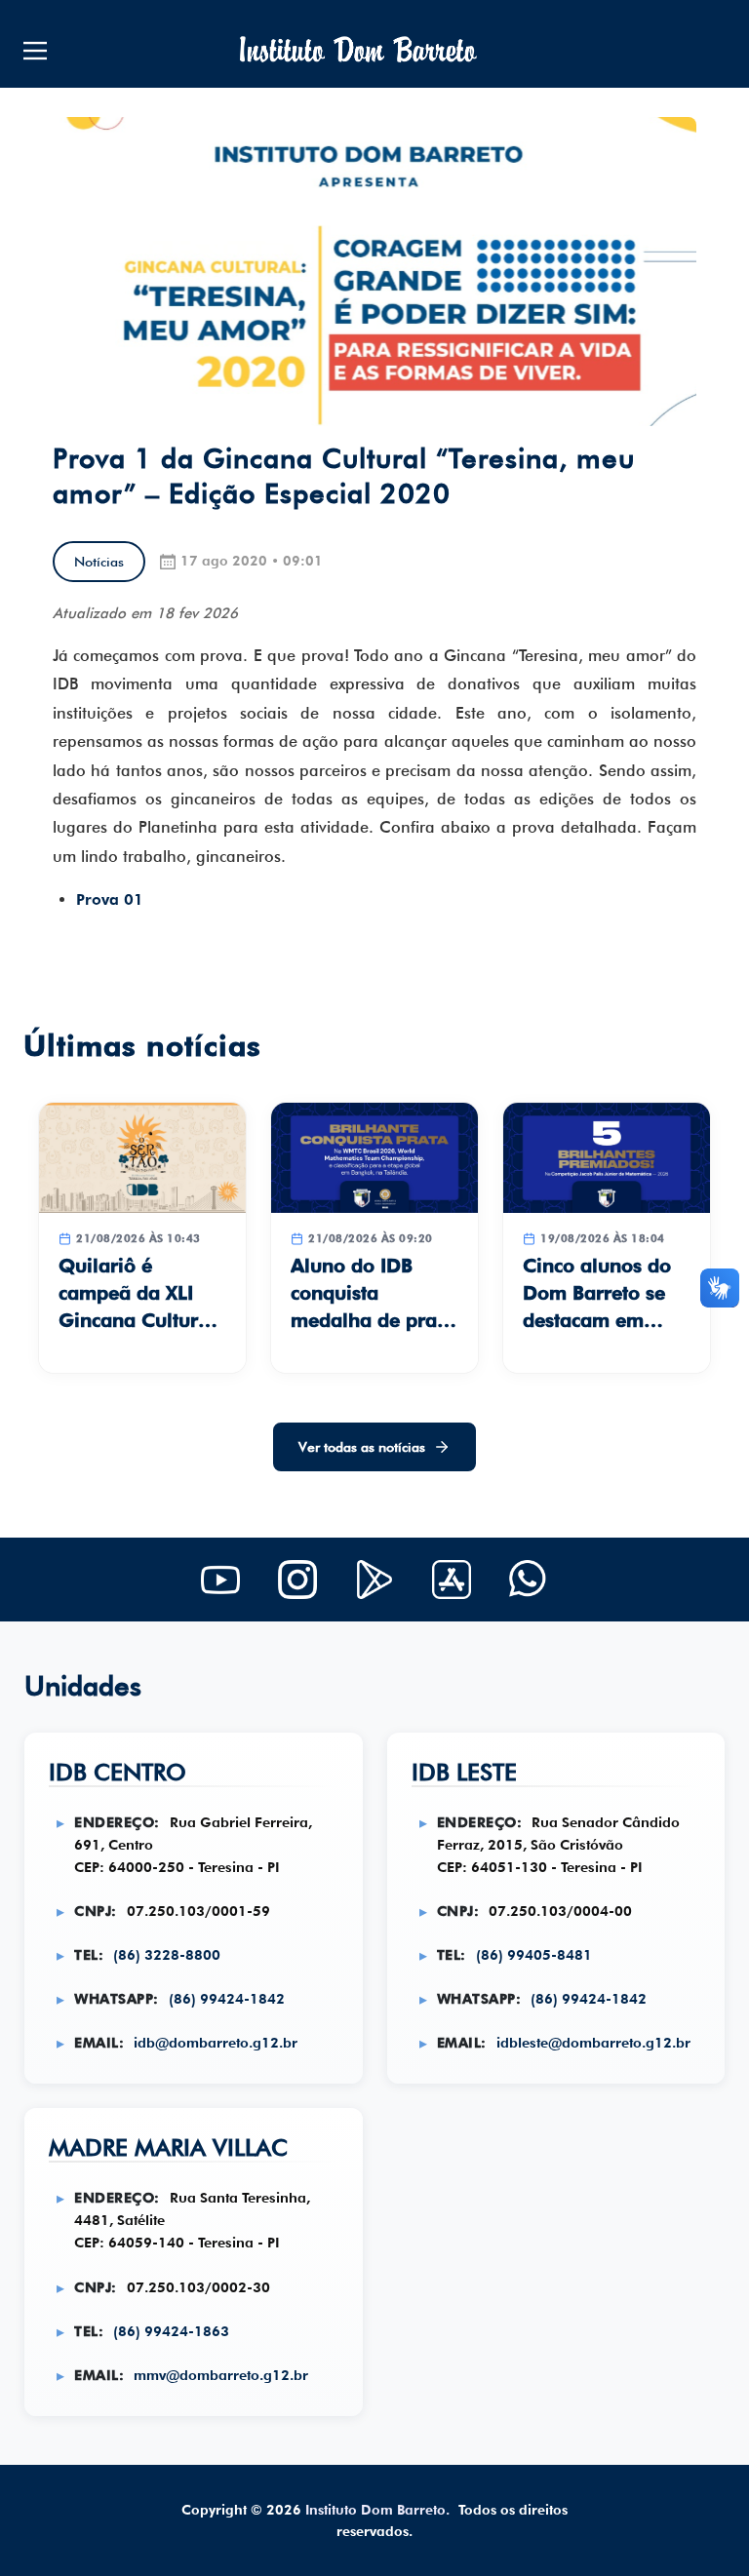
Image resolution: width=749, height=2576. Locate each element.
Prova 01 (110, 899)
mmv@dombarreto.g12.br (221, 2375)
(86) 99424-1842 (227, 1998)
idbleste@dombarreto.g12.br (593, 2042)
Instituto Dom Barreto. (377, 2510)
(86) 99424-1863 (171, 2331)
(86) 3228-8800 (167, 1954)
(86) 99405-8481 (534, 1954)
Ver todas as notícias (362, 1447)
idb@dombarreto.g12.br (216, 2042)
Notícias (99, 562)
